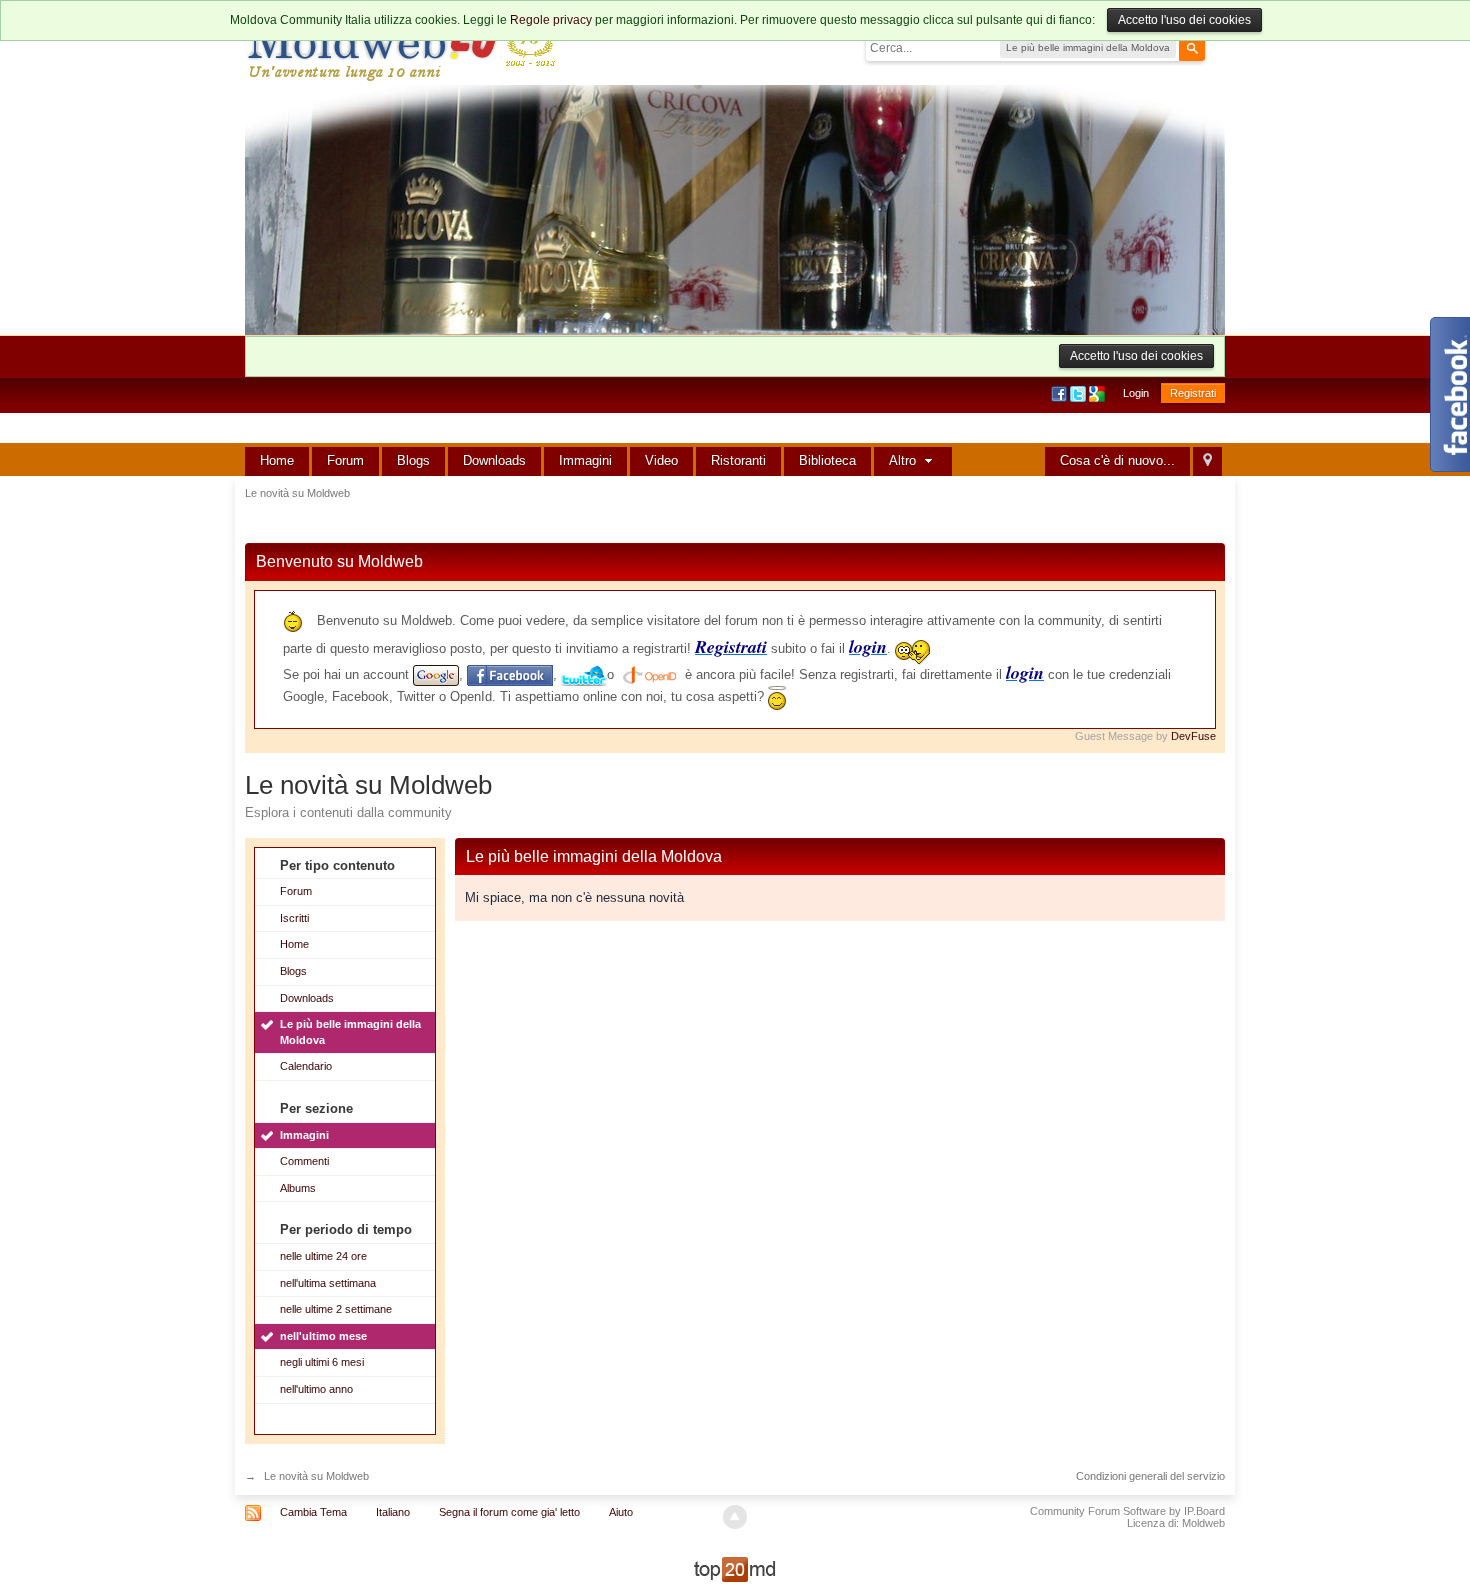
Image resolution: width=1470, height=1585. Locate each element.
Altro (904, 460)
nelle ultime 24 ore (323, 1256)
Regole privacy (551, 20)
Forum (345, 460)
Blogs (413, 460)
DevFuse (1193, 736)
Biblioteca (827, 460)
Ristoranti (738, 460)
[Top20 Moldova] (735, 1568)
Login (1136, 393)
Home (277, 460)
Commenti (304, 1161)
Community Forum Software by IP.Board (1127, 1511)
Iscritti (294, 918)
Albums (298, 1188)
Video (661, 460)
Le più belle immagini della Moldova (350, 1032)
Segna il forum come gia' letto (509, 1512)
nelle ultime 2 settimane (336, 1309)
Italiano (393, 1512)
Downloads (494, 460)
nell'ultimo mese (323, 1336)
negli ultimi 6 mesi (322, 1362)
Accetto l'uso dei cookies (1184, 20)
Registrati (1193, 393)
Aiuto (621, 1512)
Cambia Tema (313, 1512)
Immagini (585, 460)
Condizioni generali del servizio (1150, 1476)
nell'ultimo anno (316, 1389)
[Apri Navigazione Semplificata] (1207, 461)
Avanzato (1217, 47)
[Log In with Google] (1098, 393)
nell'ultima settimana (328, 1283)
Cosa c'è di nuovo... (1117, 460)
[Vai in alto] (735, 1517)
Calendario (306, 1066)
